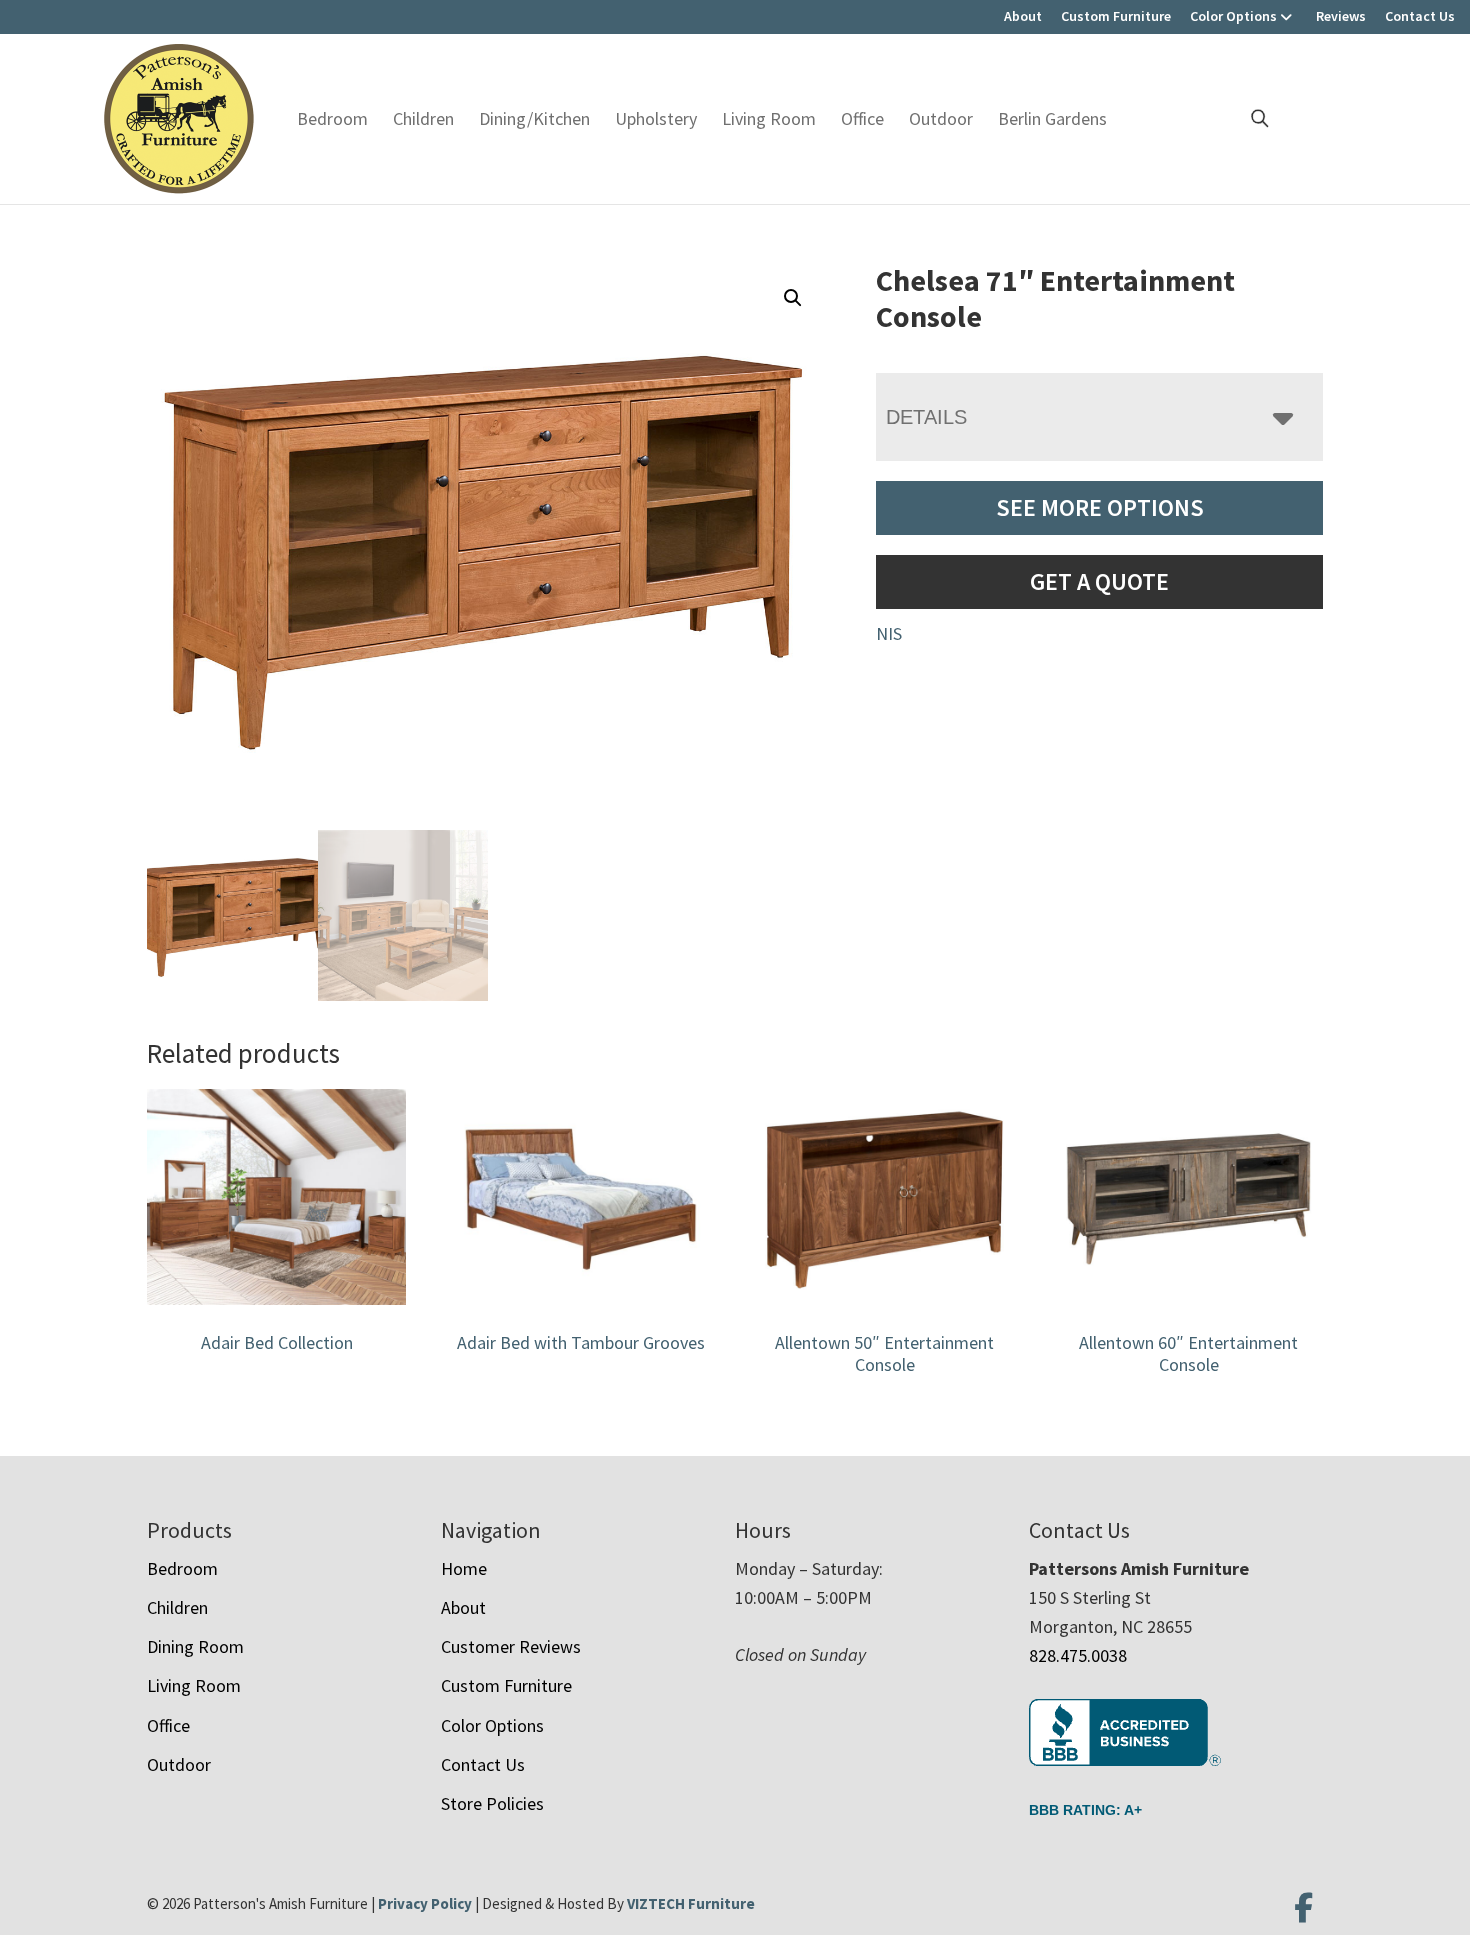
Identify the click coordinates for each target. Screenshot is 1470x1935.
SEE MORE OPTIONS (1100, 507)
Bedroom (332, 118)
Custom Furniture (1116, 16)
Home (464, 1568)
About (1023, 16)
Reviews (1341, 16)
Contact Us (1420, 16)
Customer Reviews (511, 1646)
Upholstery (656, 118)
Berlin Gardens (1052, 118)
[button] (793, 298)
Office (862, 118)
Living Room (769, 118)
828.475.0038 (1078, 1655)
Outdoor (941, 118)
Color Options (1233, 16)
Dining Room (195, 1646)
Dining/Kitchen (534, 118)
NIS (889, 633)
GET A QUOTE (1099, 581)
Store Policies (492, 1803)
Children (423, 118)
